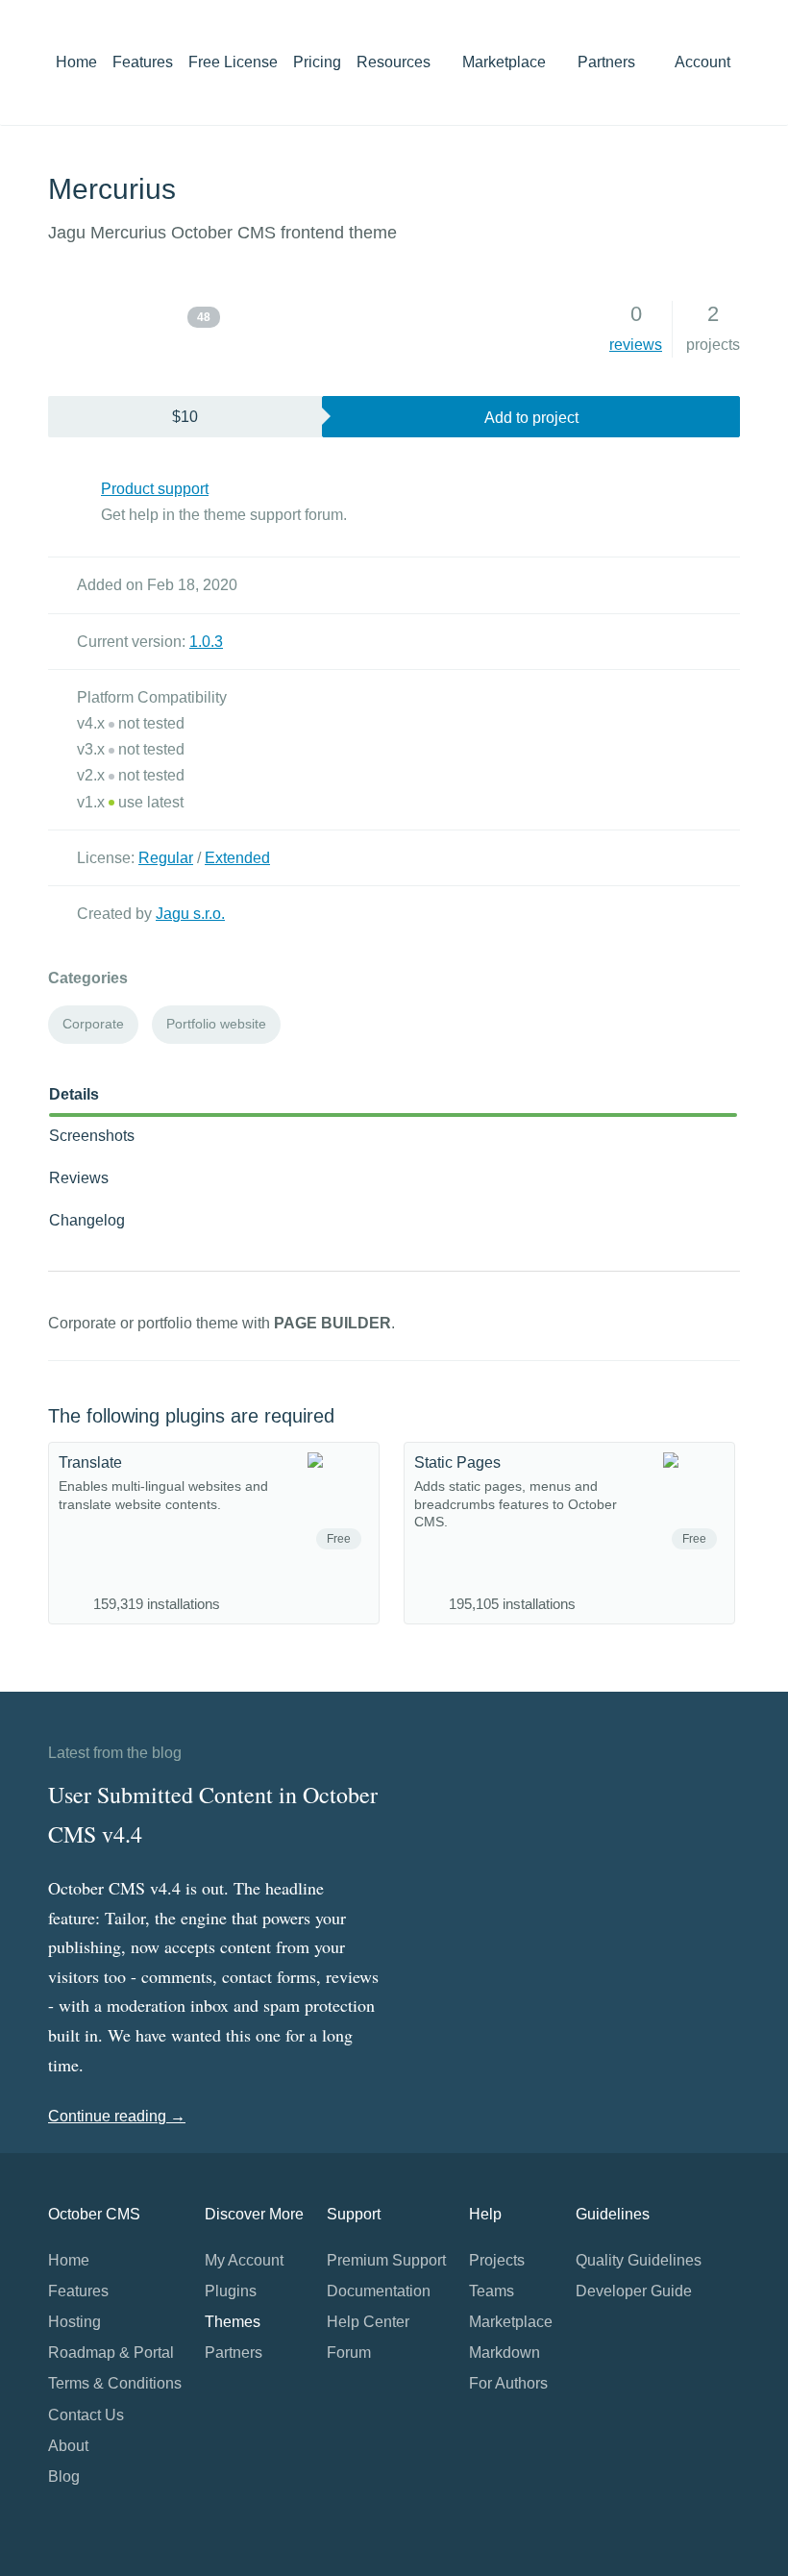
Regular (166, 858)
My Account (244, 2260)
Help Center (368, 2322)
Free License (233, 62)
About (68, 2446)
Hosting (74, 2322)
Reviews (79, 1178)
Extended (237, 858)
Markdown (505, 2353)
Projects (497, 2260)
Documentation (379, 2291)
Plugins (231, 2291)
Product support (155, 489)
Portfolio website (216, 1024)
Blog (64, 2477)
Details (74, 1094)
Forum (349, 2353)
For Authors (508, 2383)
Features (143, 62)
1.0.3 (206, 642)
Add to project (531, 418)
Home (76, 62)
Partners (606, 62)
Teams (492, 2291)
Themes (233, 2322)
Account (704, 62)
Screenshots (92, 1136)
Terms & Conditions (115, 2383)
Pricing (317, 62)
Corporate (93, 1024)
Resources (395, 62)
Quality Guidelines (639, 2260)
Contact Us (86, 2415)
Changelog (87, 1220)
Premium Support (386, 2260)
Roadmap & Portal (111, 2353)
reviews (636, 345)
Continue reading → (117, 2116)
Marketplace (506, 62)
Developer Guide (634, 2291)
